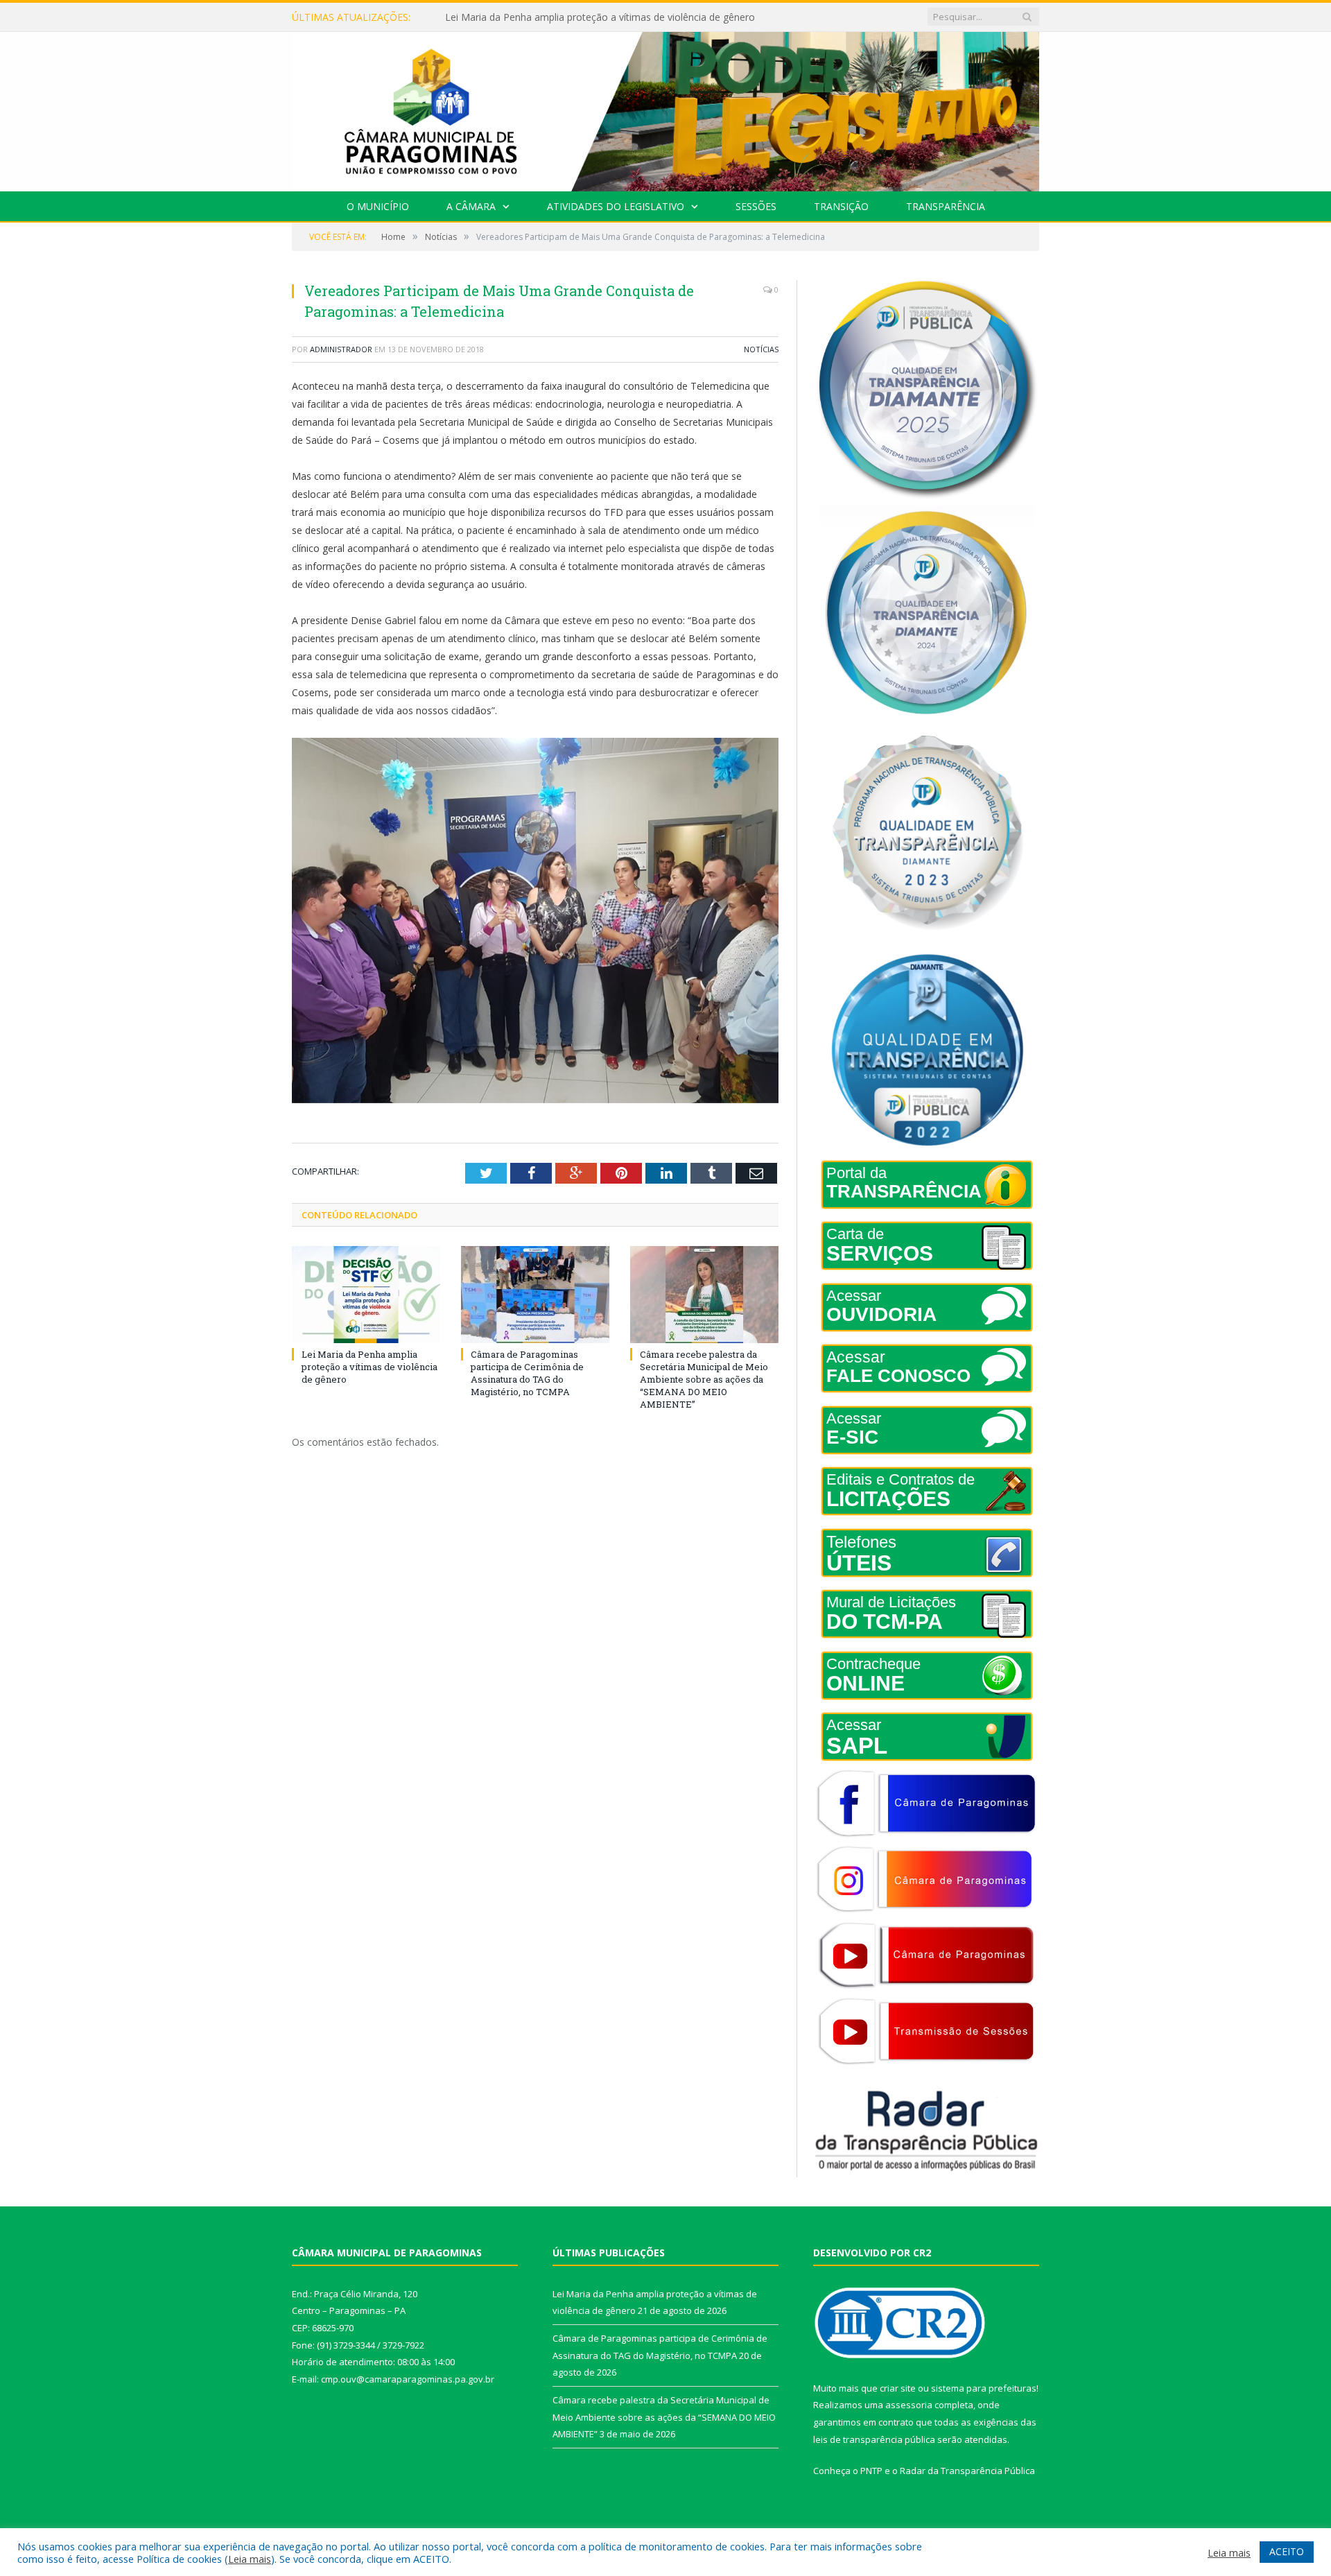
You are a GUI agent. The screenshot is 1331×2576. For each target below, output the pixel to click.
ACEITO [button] (1287, 2551)
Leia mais (250, 2559)
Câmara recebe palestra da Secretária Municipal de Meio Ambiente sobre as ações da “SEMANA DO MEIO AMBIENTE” (704, 1380)
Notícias (761, 349)
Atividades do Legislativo (616, 206)
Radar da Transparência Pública (967, 2471)
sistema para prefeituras (984, 2388)
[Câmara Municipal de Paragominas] (665, 109)
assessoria (909, 2405)
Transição (841, 206)
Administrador (341, 349)
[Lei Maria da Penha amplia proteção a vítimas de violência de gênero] (366, 1295)
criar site (898, 2388)
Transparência (946, 206)
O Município (378, 206)
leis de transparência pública (874, 2439)
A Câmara (471, 206)
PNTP (871, 2471)
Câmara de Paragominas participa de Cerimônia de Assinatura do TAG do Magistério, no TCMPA (604, 17)
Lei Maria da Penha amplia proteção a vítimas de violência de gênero (369, 1367)
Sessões (756, 206)
